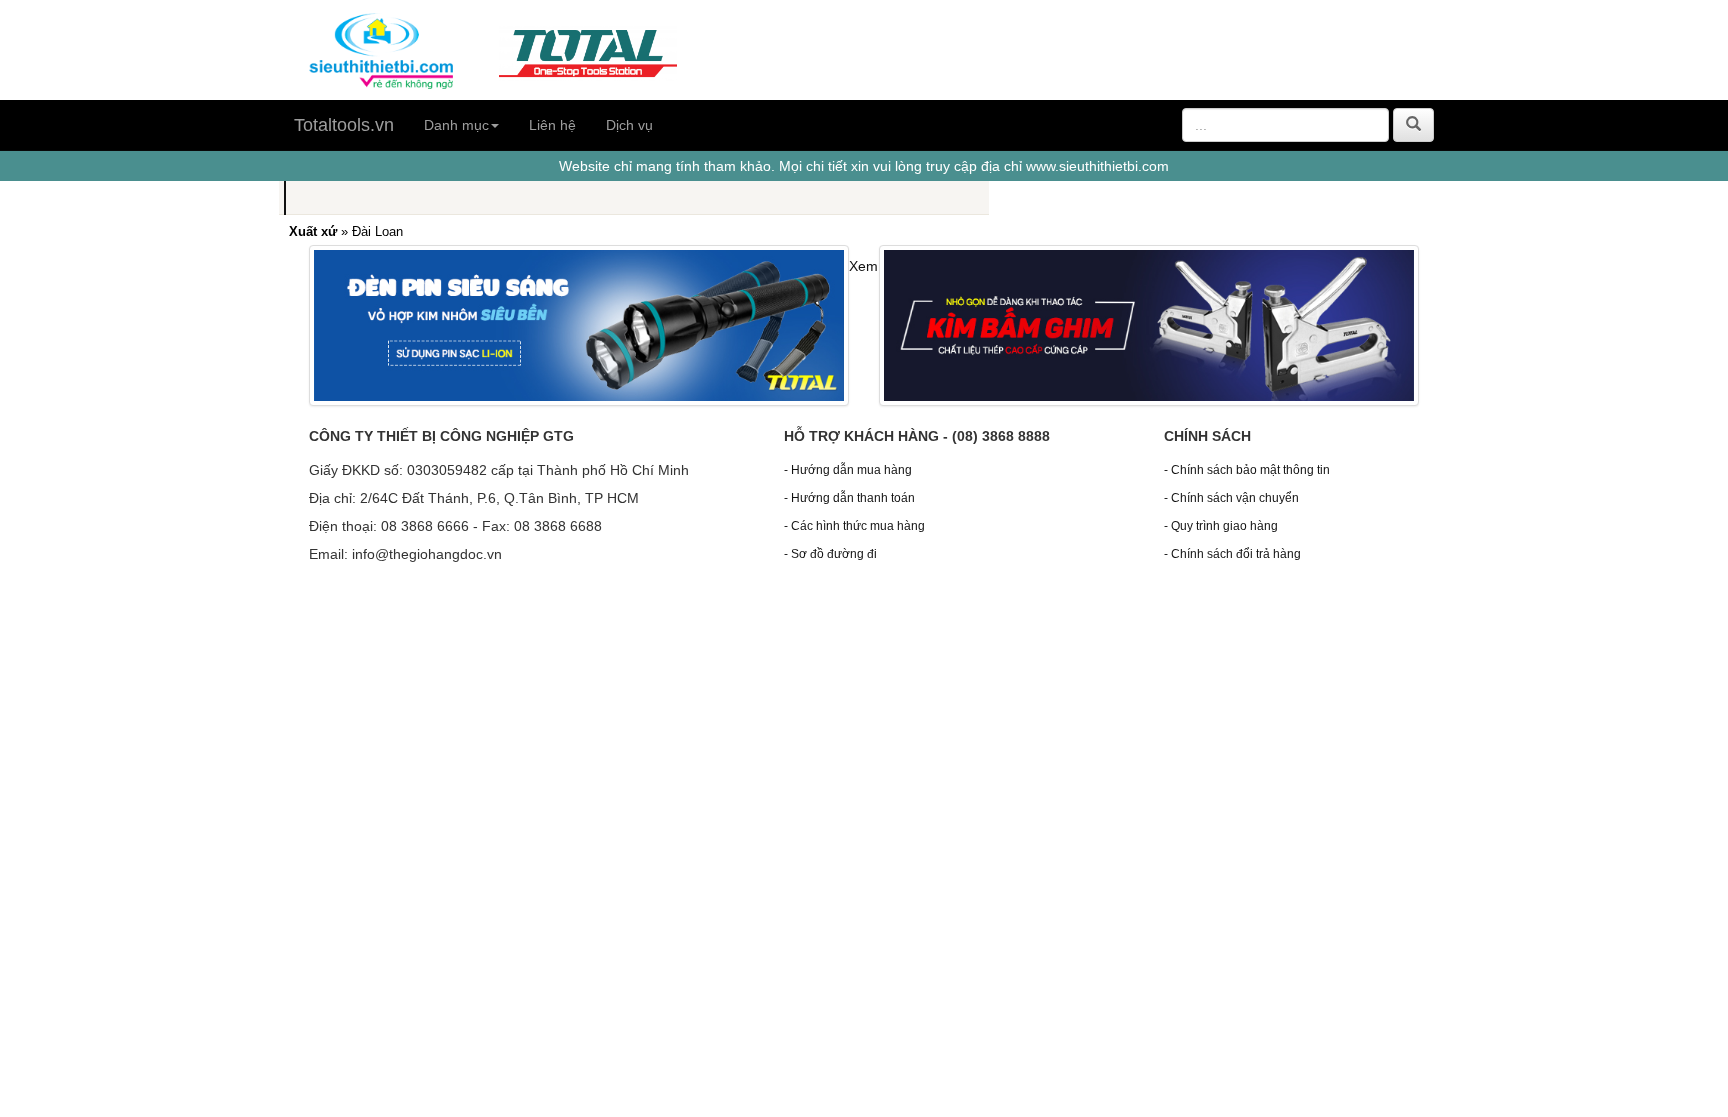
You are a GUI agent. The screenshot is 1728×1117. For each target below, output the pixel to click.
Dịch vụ (629, 125)
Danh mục (456, 125)
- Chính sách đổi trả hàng (1232, 554)
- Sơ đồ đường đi (830, 554)
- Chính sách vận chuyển (1231, 498)
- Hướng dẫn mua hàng (848, 470)
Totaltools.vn (344, 125)
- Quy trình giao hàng (1221, 526)
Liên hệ (552, 125)
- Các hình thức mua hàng (854, 526)
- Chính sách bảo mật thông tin (1247, 470)
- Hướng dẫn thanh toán (849, 498)
